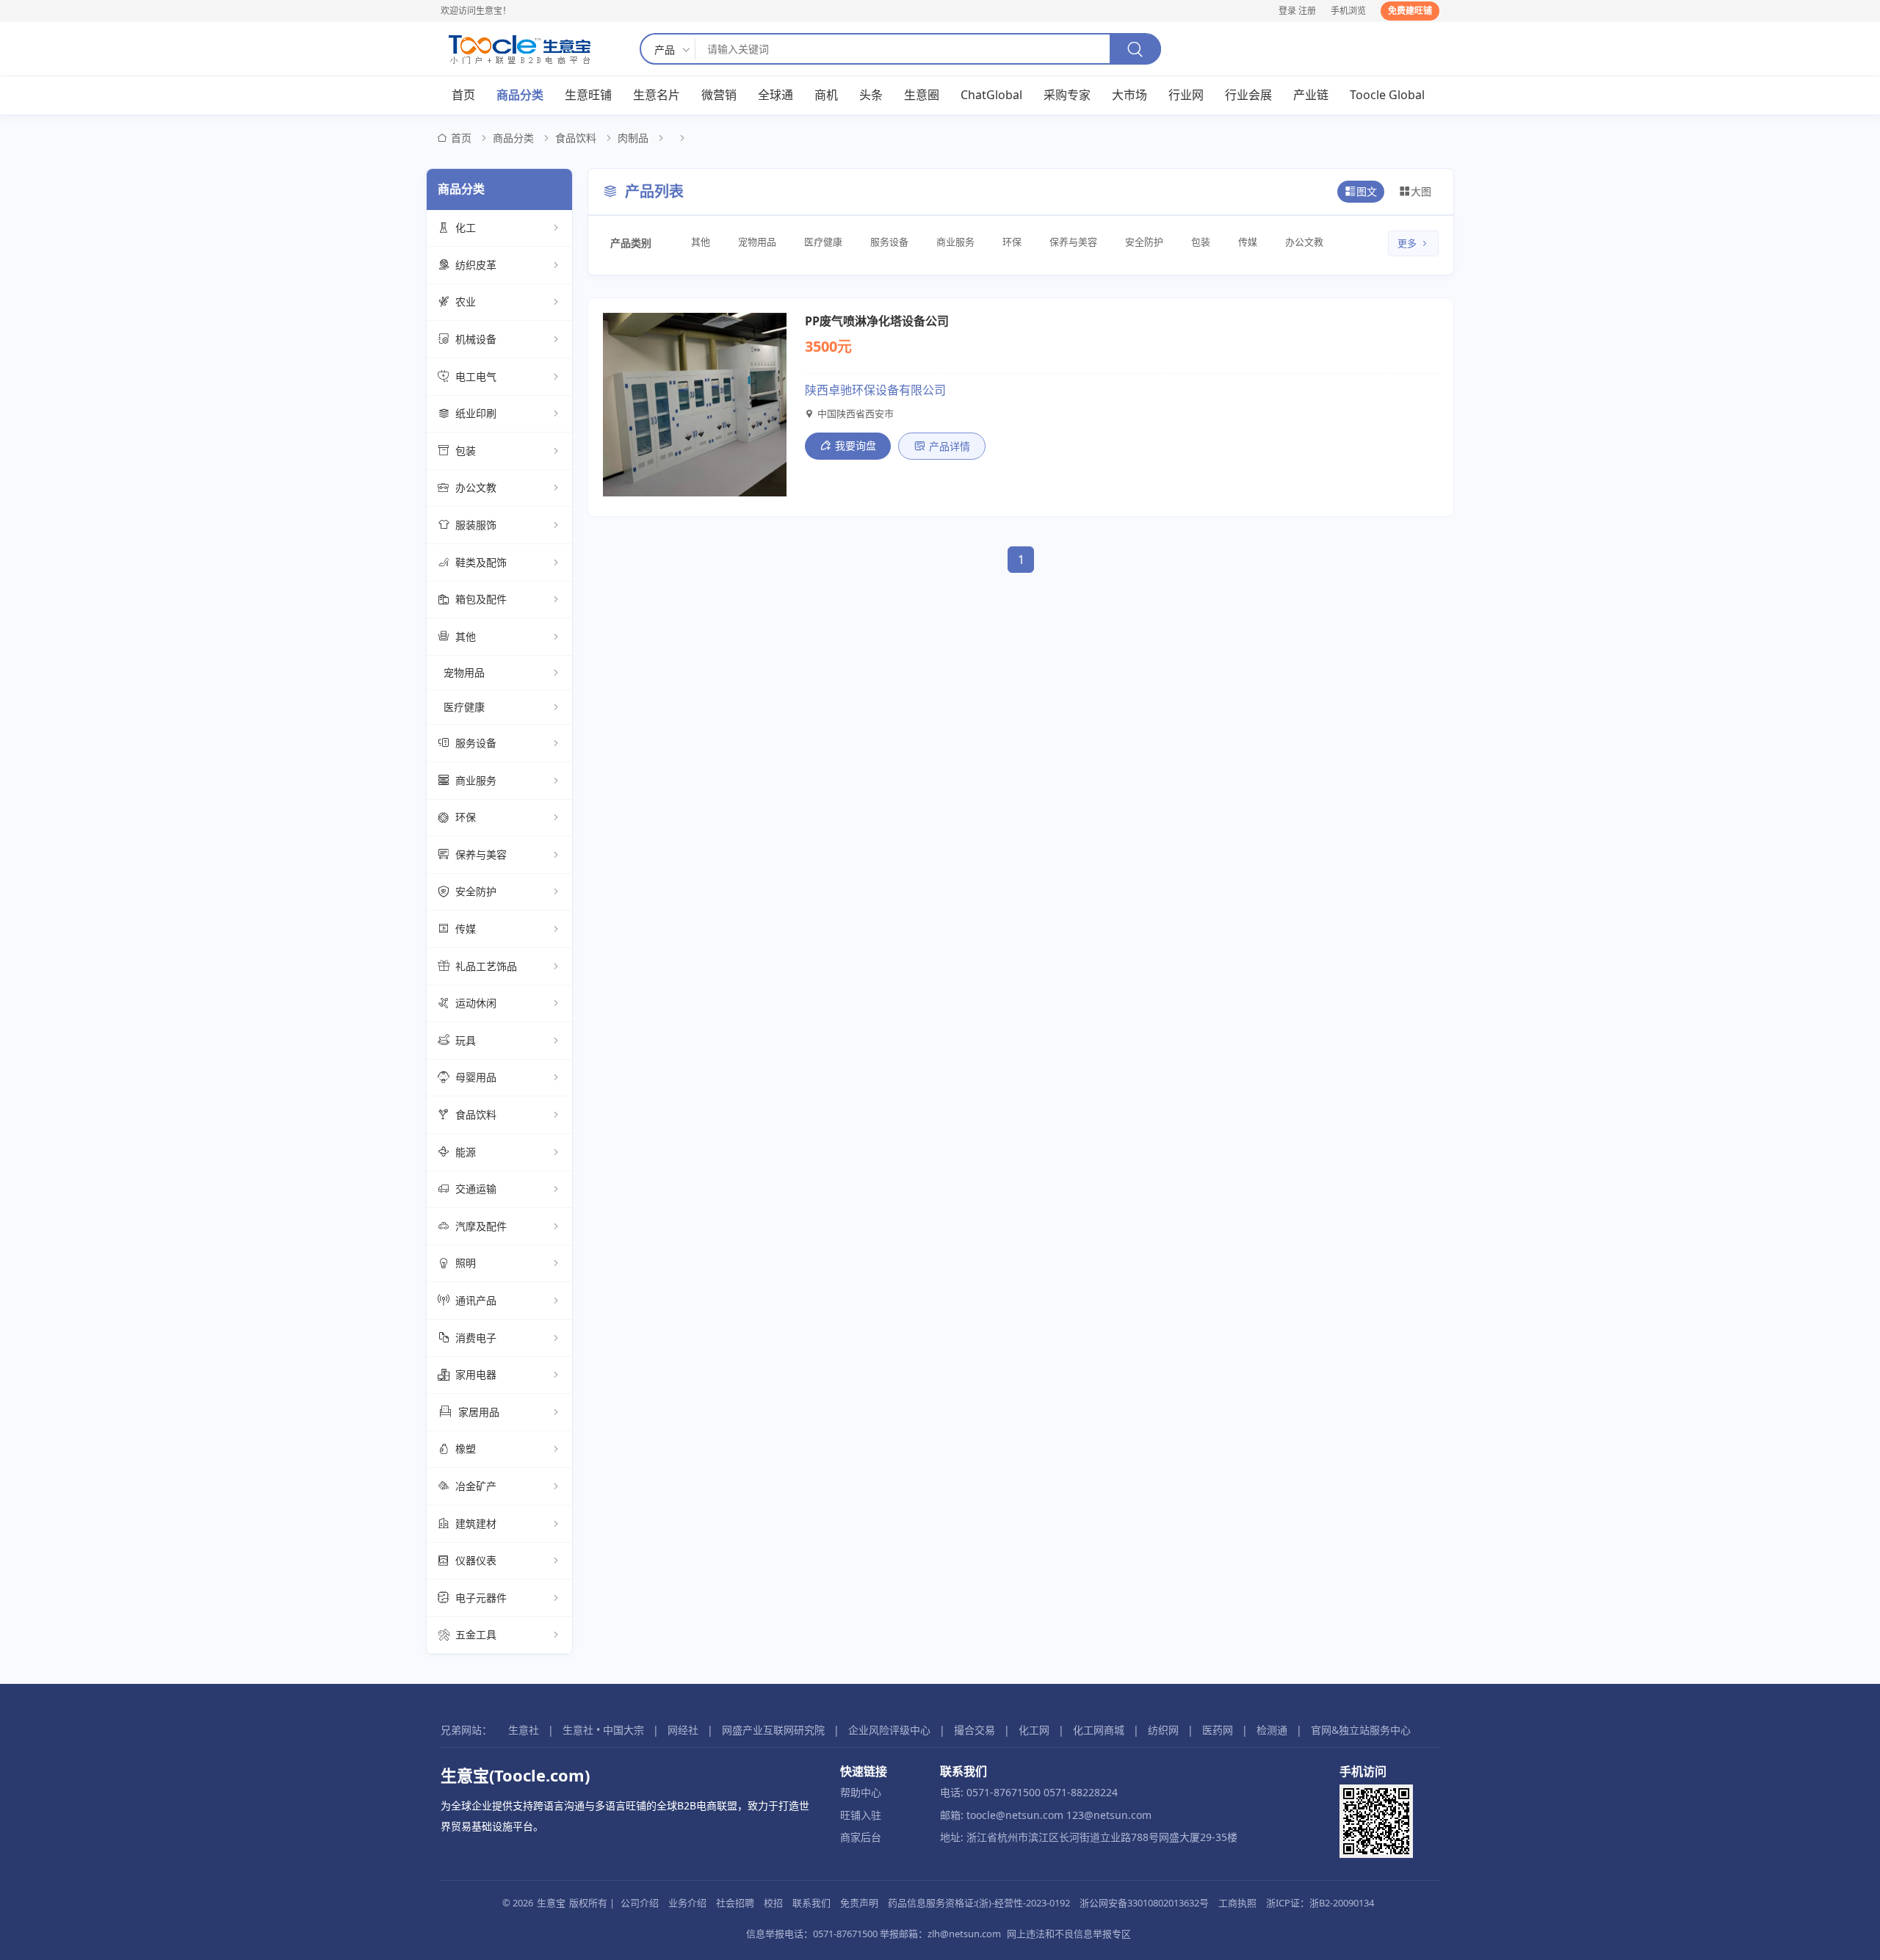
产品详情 (950, 446)
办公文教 (476, 487)
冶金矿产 (476, 1486)
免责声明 (859, 1903)
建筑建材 (476, 1523)
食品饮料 (576, 138)
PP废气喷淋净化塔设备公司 (877, 321)
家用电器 (476, 1374)
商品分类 (520, 95)
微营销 (719, 95)
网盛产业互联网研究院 (773, 1730)
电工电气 (476, 376)
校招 (773, 1903)
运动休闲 (476, 1003)
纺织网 (1163, 1730)
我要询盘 (856, 445)
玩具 (466, 1040)
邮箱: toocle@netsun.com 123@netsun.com (1046, 1815)
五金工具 (476, 1634)
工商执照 (1237, 1903)
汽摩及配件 (481, 1226)
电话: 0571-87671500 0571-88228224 (1029, 1792)
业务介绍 (687, 1903)
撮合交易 (975, 1730)
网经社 (683, 1730)
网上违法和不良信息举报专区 (1069, 1934)
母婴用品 (476, 1077)
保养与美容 (481, 854)
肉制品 (633, 138)
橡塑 (466, 1449)
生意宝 (551, 1903)
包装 (466, 451)
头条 (871, 95)
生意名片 (657, 95)
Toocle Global (1387, 95)
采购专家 (1067, 95)
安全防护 (476, 891)
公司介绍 (640, 1903)
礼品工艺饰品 (486, 966)
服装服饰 (476, 525)
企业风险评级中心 (889, 1730)
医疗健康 (464, 707)
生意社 (524, 1730)
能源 (466, 1152)
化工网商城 (1099, 1730)
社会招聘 (735, 1903)
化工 (466, 227)
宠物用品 (464, 672)
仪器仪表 (476, 1560)
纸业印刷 (476, 413)
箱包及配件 (481, 599)
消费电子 (476, 1338)
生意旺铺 (588, 95)
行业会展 (1248, 95)
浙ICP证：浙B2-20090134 (1320, 1903)
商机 (826, 95)
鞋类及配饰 (481, 562)
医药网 (1218, 1730)
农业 (466, 301)
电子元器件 (481, 1598)
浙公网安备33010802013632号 (1144, 1903)
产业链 (1311, 95)
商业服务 (476, 780)
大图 (1421, 191)
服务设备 (476, 743)
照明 (466, 1263)
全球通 (775, 95)
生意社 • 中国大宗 (603, 1730)
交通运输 (476, 1189)
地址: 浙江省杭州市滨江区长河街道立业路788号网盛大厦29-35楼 (1089, 1837)
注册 (1307, 11)
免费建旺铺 (1410, 11)
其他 (466, 636)
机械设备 (476, 339)
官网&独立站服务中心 (1361, 1730)
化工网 (1034, 1730)
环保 (466, 817)
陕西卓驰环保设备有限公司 (875, 390)
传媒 (466, 929)
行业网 (1186, 95)
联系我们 (811, 1903)
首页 (463, 95)
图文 (1367, 191)
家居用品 (479, 1412)
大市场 (1129, 95)
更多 (1407, 243)
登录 (1287, 11)
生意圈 (922, 95)
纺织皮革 (476, 265)
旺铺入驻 (861, 1815)
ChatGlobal (991, 95)
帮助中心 (861, 1792)
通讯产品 (476, 1300)
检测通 (1272, 1730)
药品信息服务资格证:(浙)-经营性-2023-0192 (979, 1903)
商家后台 (861, 1837)
